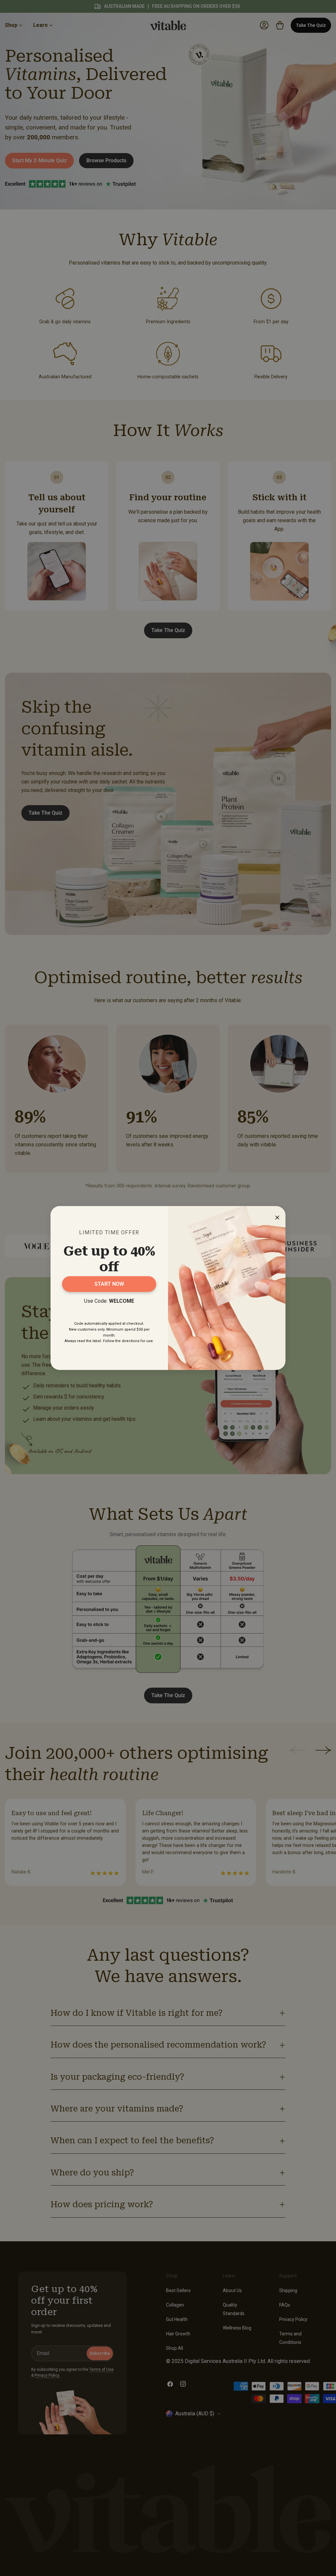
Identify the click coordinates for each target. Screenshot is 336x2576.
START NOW (109, 1284)
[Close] (276, 1216)
